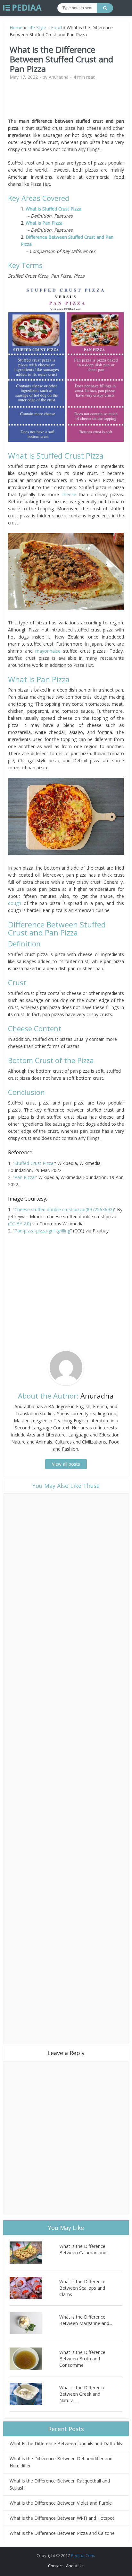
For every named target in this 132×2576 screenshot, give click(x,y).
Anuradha (59, 77)
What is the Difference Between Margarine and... (86, 2320)
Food (56, 27)
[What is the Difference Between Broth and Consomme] (34, 2359)
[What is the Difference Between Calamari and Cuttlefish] (34, 2253)
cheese (69, 494)
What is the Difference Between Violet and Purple (61, 2503)
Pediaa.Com (82, 2555)
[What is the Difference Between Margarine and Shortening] (34, 2323)
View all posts (66, 1464)
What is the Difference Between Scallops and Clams (82, 2288)
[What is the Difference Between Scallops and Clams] (34, 2288)
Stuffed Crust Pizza (34, 1163)
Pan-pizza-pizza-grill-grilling (42, 1231)
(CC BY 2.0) (20, 1224)
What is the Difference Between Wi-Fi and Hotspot (62, 2518)
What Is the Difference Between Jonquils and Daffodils (66, 2443)
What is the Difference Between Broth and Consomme (82, 2359)
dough (15, 903)
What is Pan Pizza (44, 223)
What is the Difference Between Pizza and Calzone (62, 2533)
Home (16, 27)
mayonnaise (48, 651)
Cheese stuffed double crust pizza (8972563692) (64, 1209)
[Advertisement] (66, 102)
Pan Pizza (25, 1177)
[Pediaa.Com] (22, 8)
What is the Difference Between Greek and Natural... (82, 2394)
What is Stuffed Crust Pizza (54, 209)
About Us (75, 2566)
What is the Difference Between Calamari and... (84, 2249)
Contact (55, 2566)
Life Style (37, 27)
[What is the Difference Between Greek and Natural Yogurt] (34, 2394)
